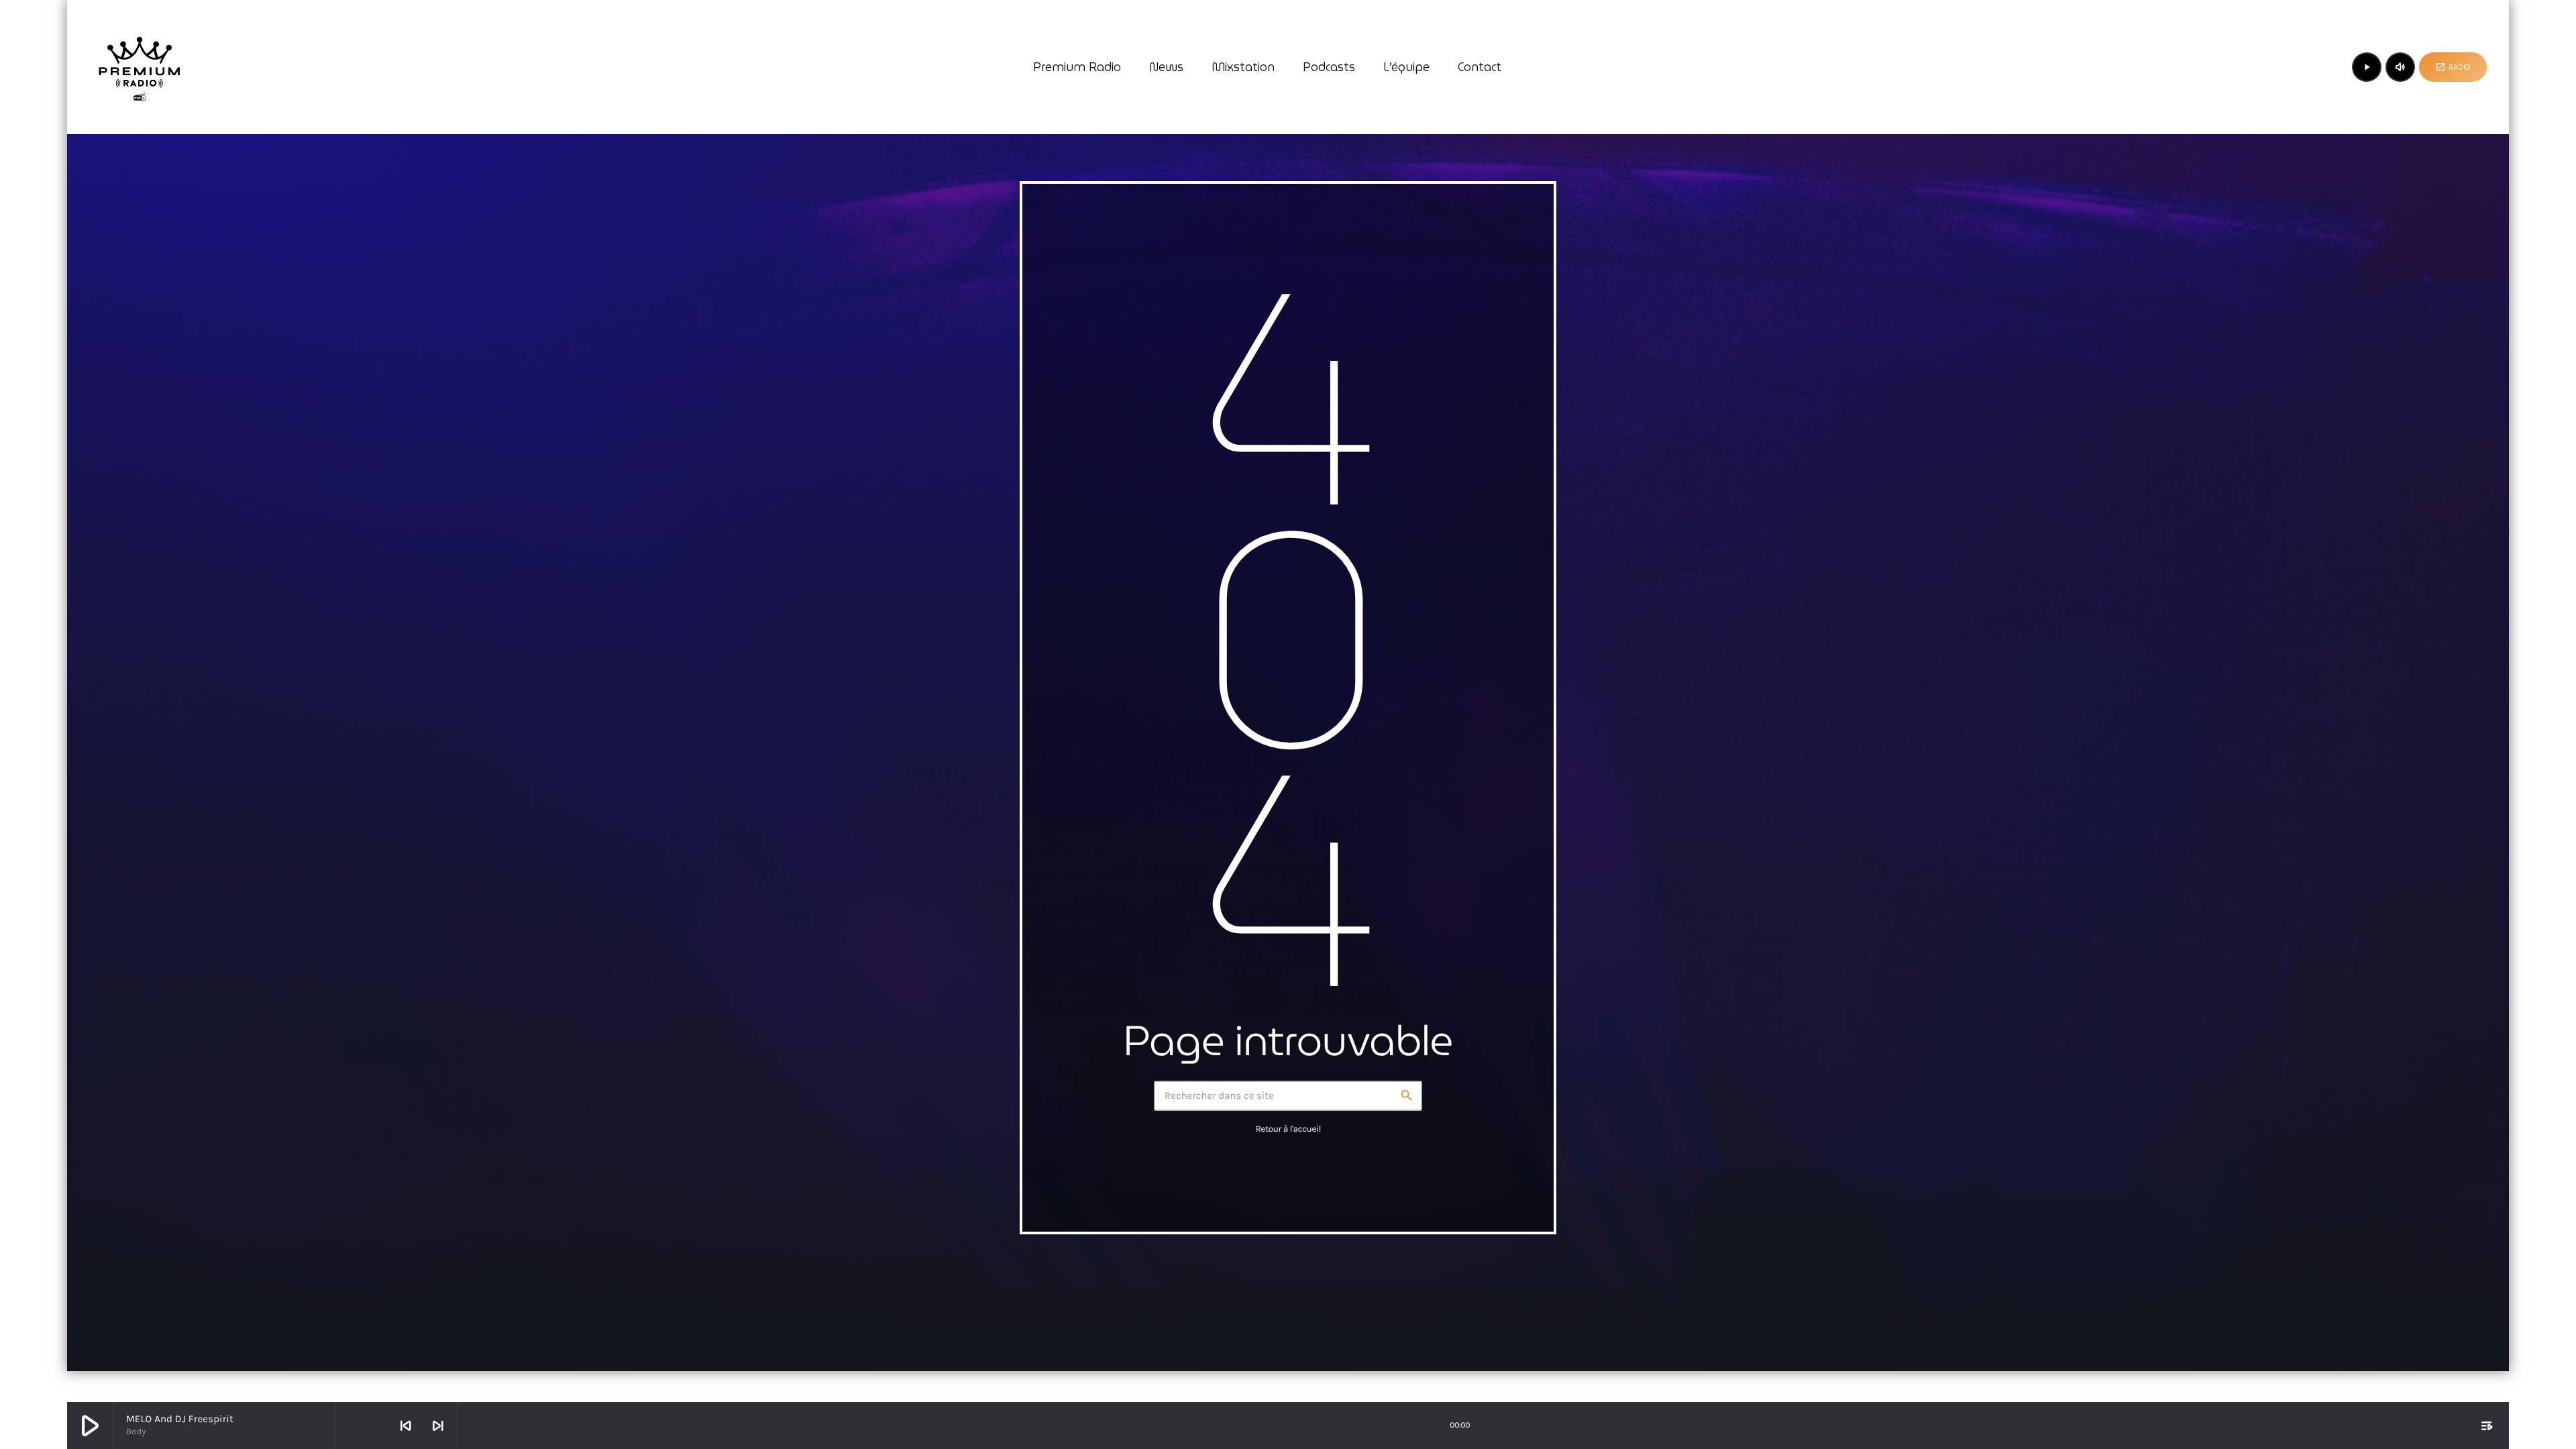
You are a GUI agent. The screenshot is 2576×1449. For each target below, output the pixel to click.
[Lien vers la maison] (140, 67)
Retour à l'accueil (1288, 1129)
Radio (2453, 67)
